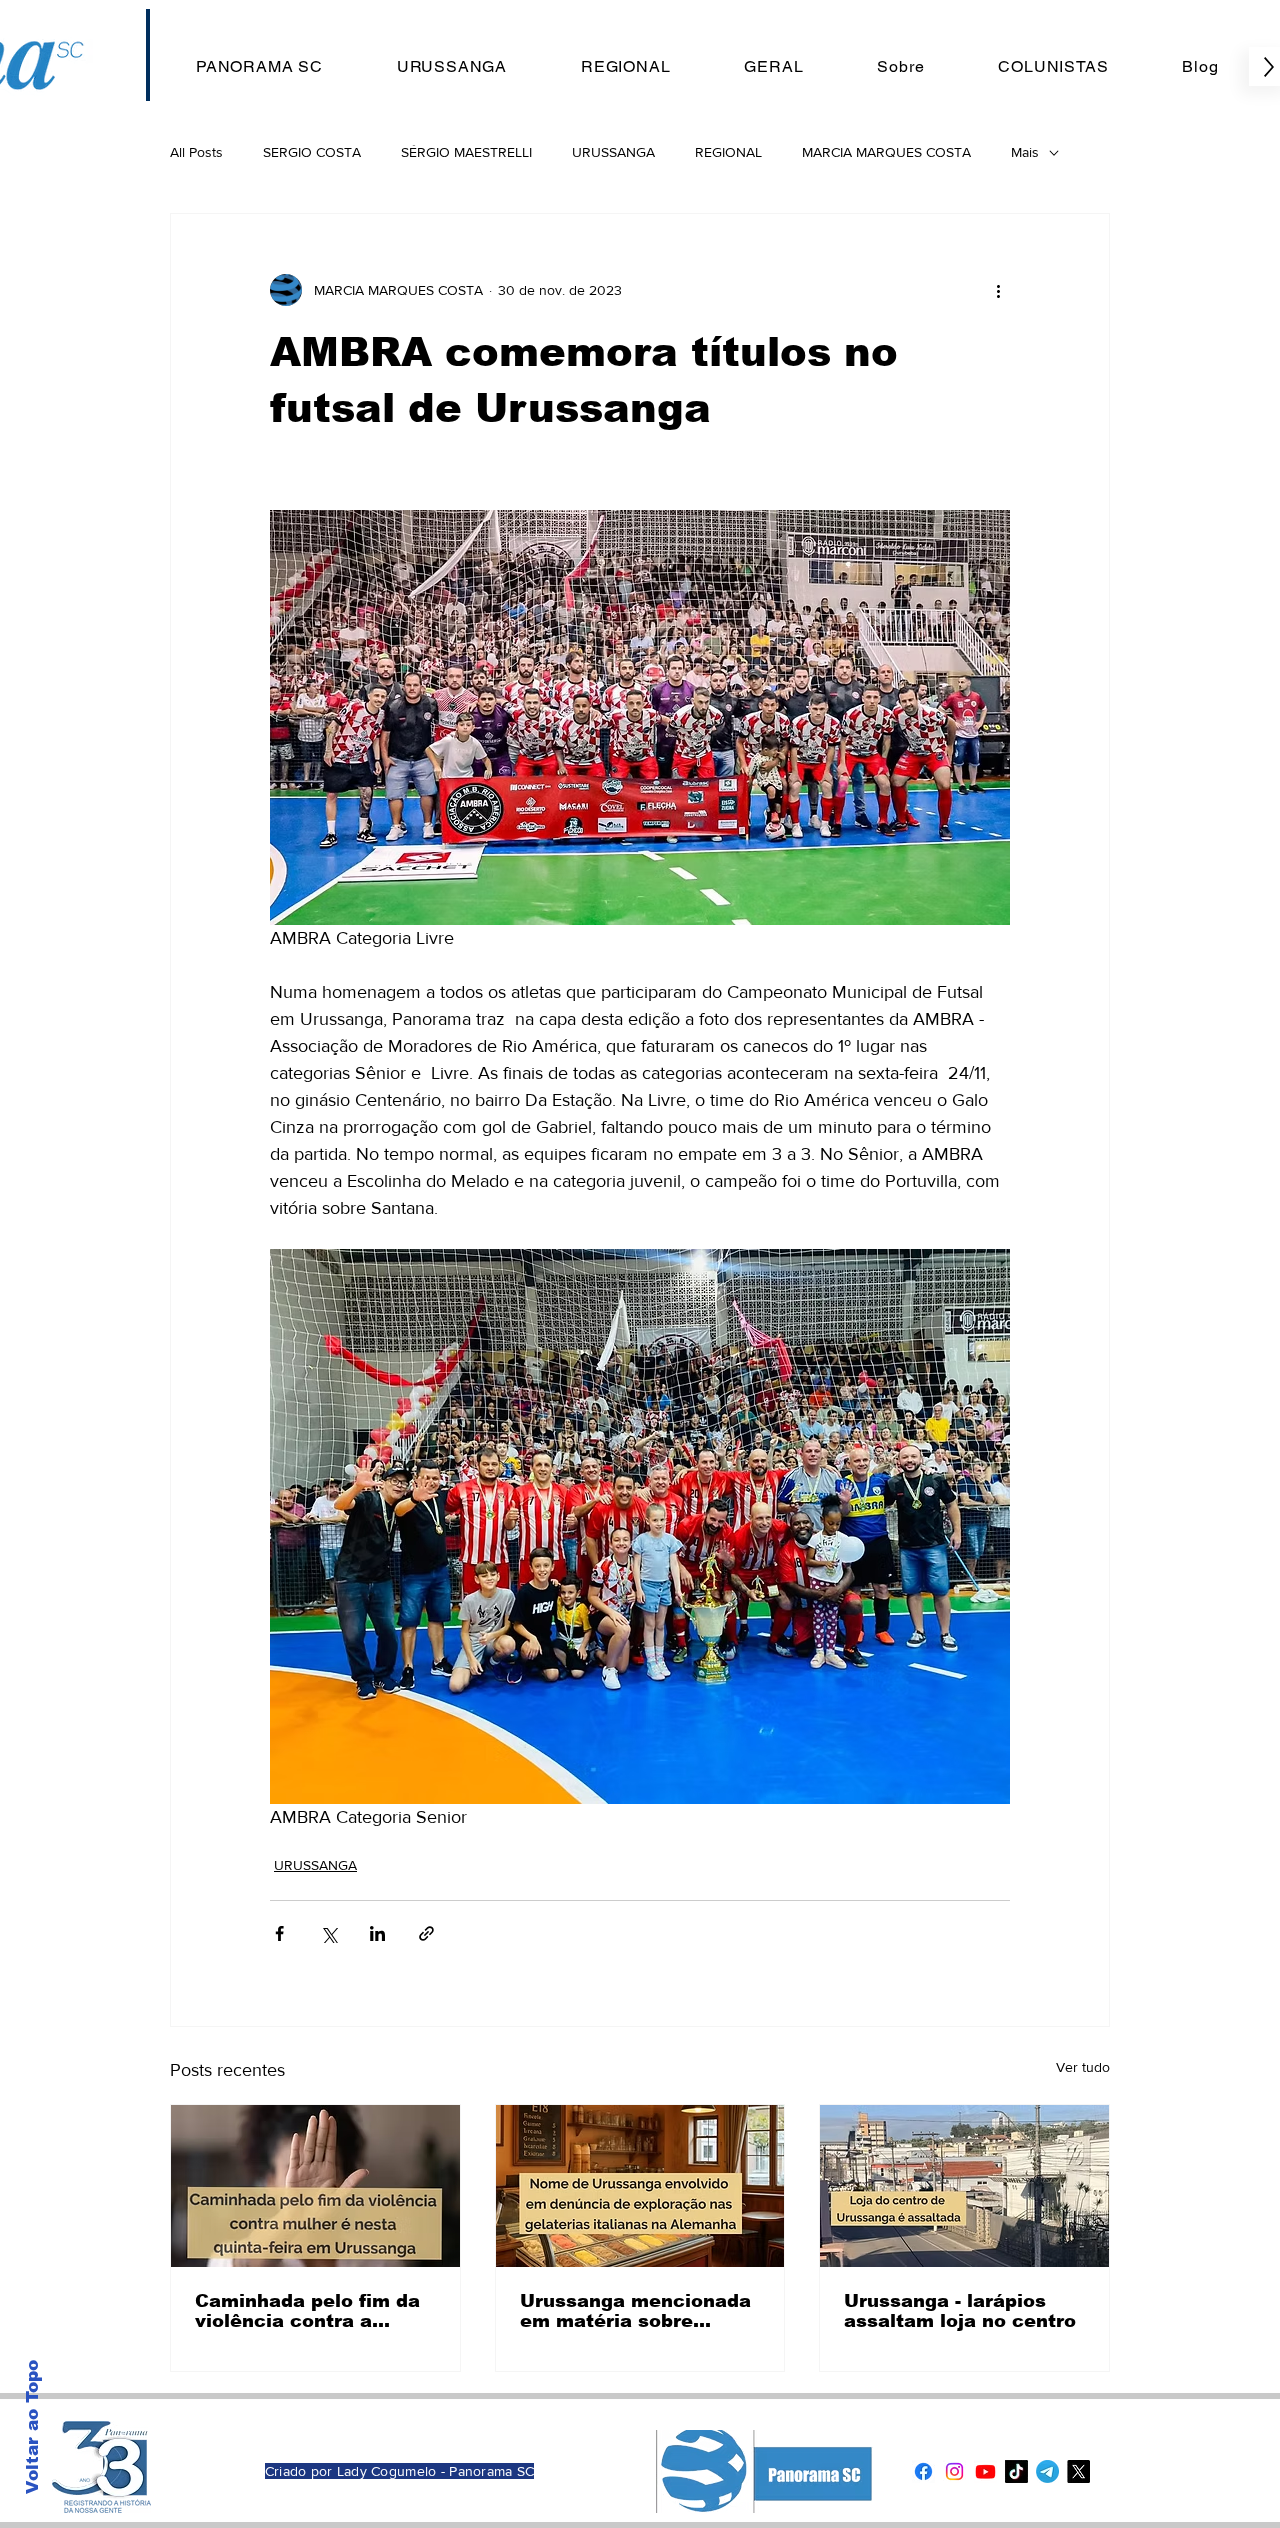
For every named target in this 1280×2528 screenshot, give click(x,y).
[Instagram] (954, 2471)
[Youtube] (985, 2471)
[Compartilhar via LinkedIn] (377, 1933)
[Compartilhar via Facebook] (279, 1933)
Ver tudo (1083, 2067)
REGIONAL (728, 152)
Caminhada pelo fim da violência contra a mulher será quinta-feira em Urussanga (313, 2311)
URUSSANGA (613, 152)
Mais (1025, 152)
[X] (1078, 2471)
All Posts (196, 152)
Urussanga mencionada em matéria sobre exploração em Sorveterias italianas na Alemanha (637, 2311)
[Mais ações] (998, 290)
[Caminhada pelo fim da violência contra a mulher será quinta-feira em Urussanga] (315, 2186)
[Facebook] (923, 2471)
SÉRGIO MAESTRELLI (466, 152)
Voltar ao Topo (32, 2427)
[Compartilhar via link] (426, 1933)
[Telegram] (1047, 2471)
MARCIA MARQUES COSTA (886, 152)
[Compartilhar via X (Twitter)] (328, 1933)
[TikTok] (1016, 2471)
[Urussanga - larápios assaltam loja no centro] (964, 2186)
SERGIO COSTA (312, 152)
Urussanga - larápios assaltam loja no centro (960, 2311)
